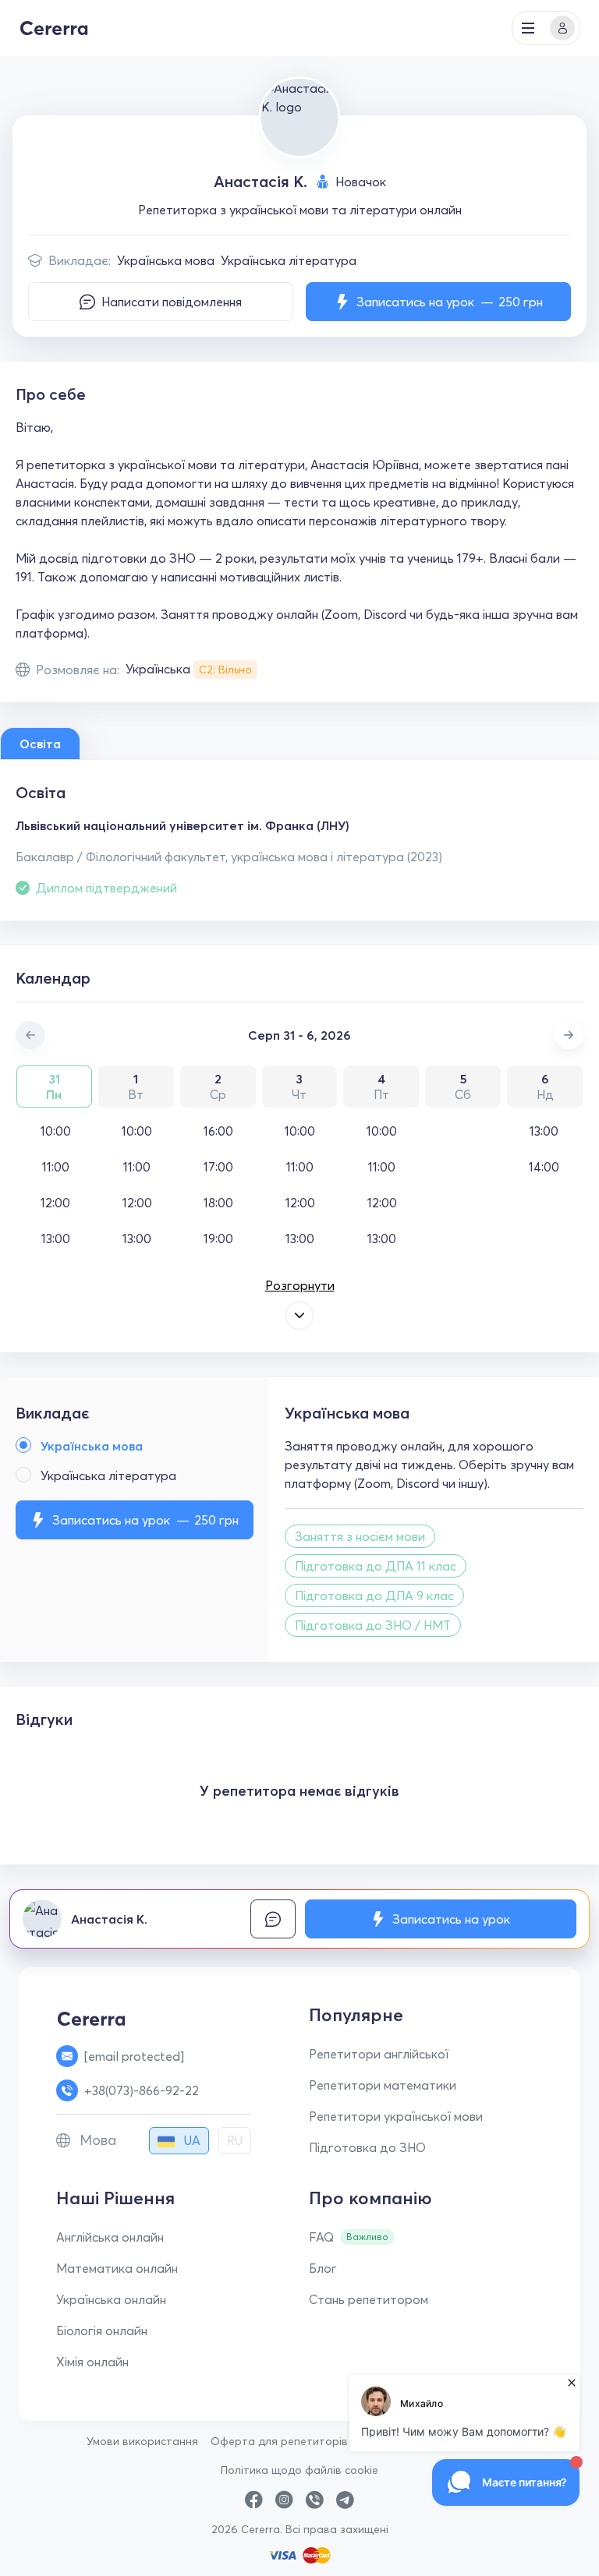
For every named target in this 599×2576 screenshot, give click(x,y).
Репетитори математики (383, 2085)
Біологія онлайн (102, 2330)
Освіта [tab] (40, 744)
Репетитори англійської (379, 2054)
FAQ (321, 2237)
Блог (323, 2268)
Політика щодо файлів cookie (299, 2470)
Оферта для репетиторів (279, 2441)
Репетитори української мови (396, 2116)
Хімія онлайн (92, 2362)
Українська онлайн (111, 2299)
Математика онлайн (117, 2268)
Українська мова (166, 260)
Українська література (289, 260)
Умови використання (142, 2441)
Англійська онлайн (110, 2237)
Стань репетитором (369, 2299)
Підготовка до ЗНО (367, 2147)
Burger (528, 28)
